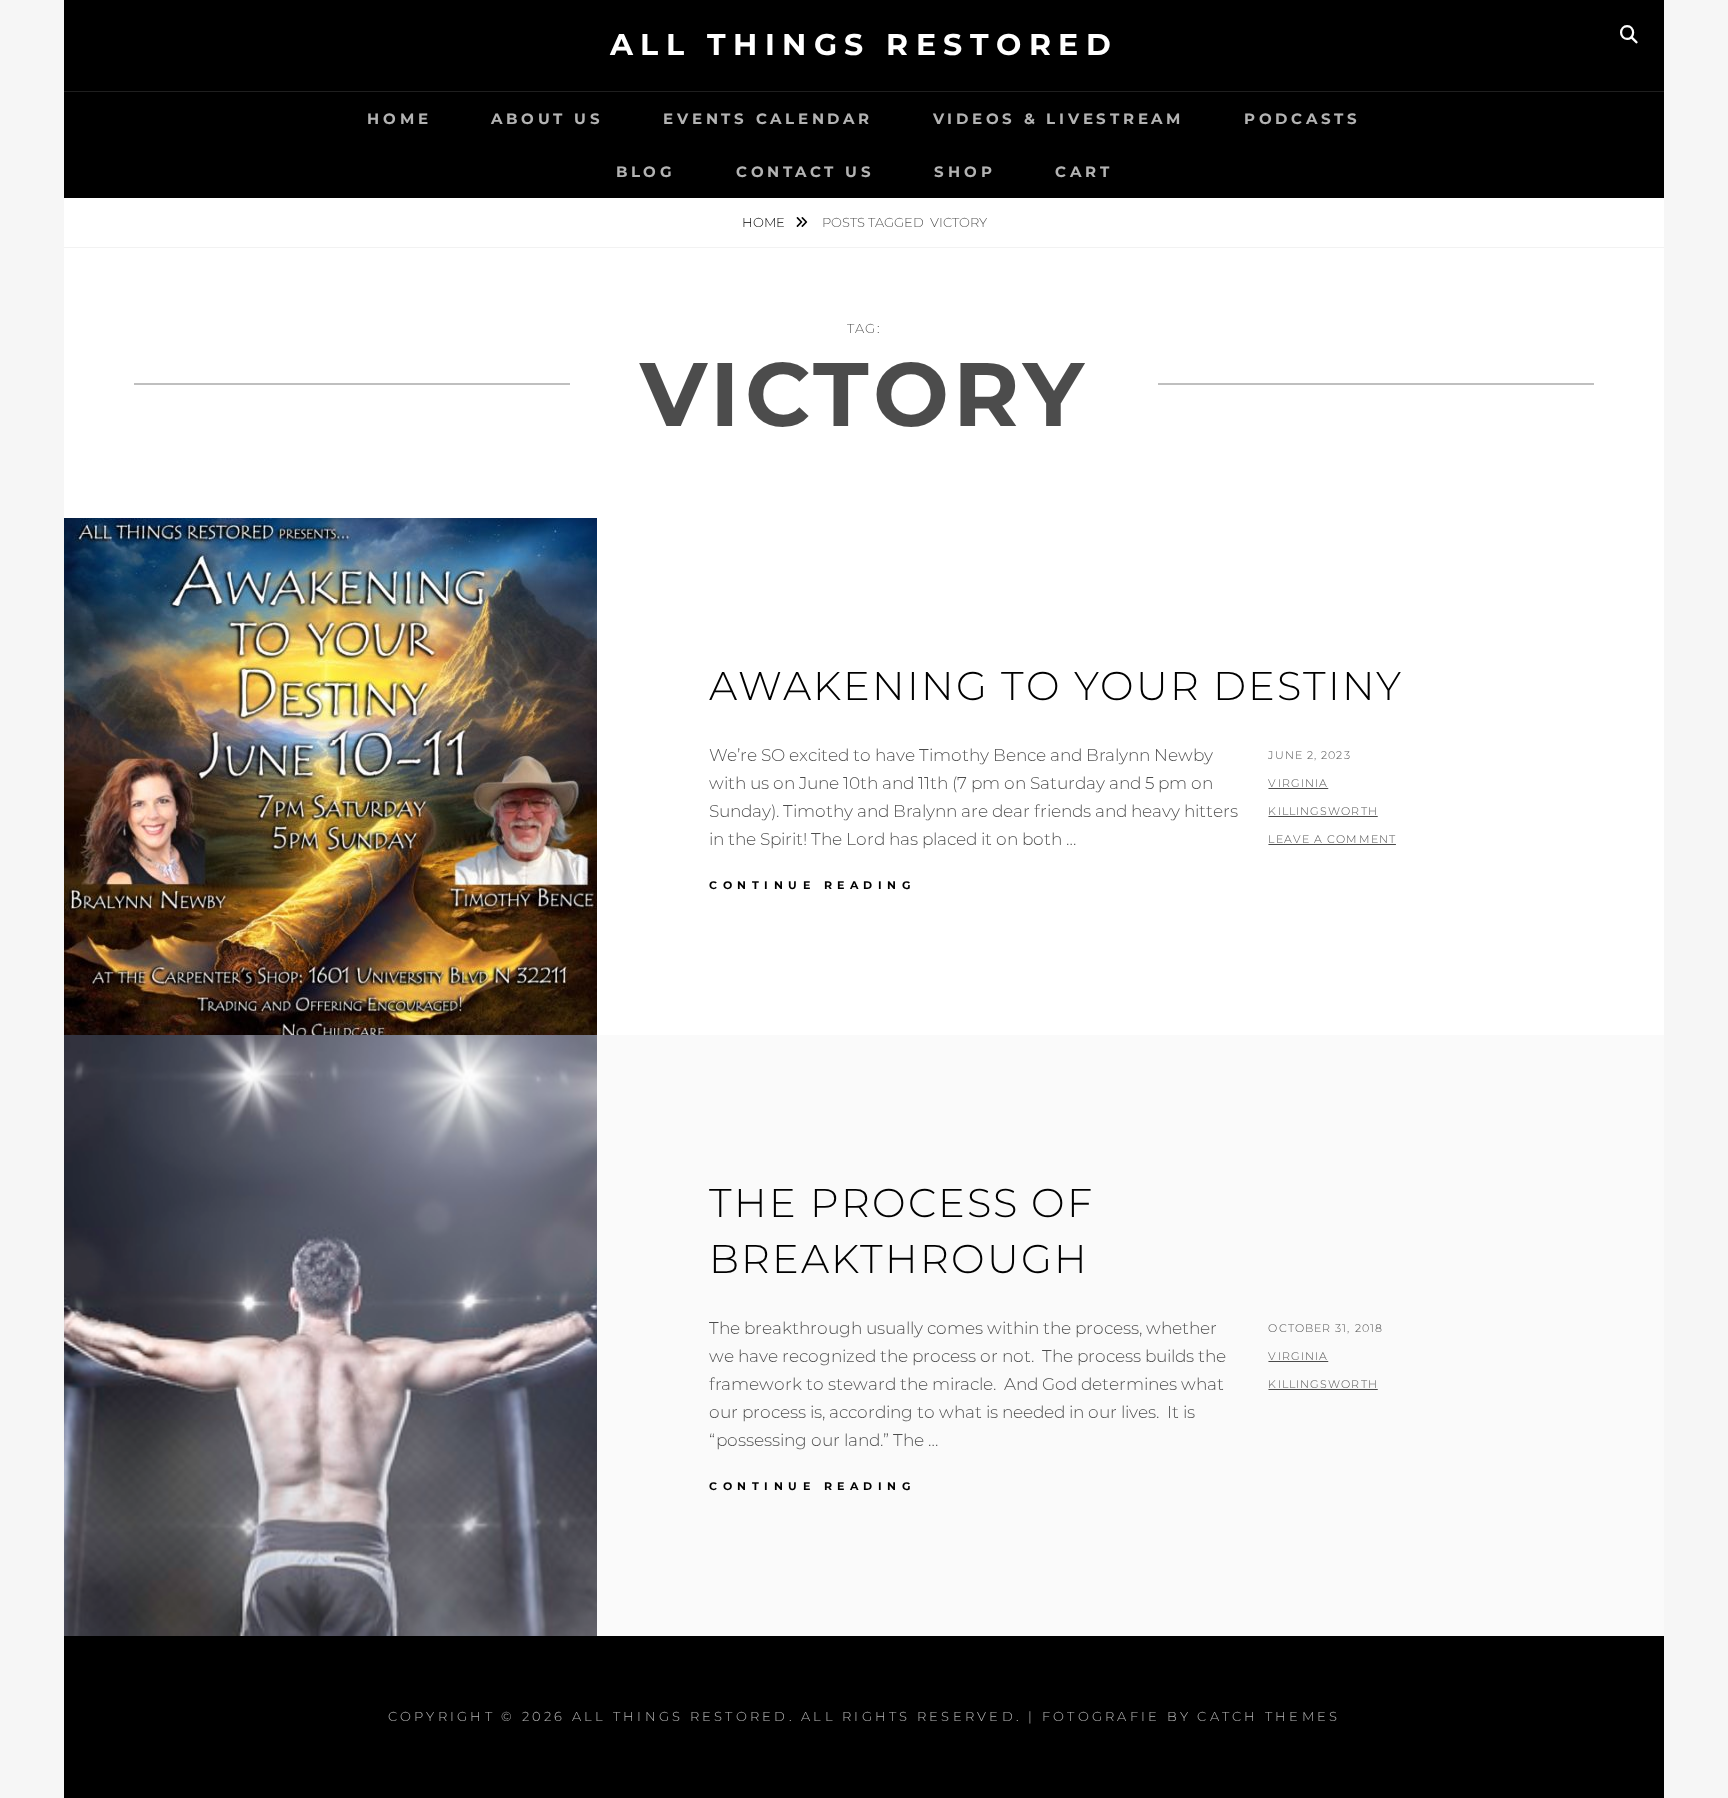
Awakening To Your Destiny (1056, 685)
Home (399, 118)
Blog (646, 171)
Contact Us (805, 171)
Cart (1083, 171)
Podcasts (1302, 118)
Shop (964, 171)
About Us (547, 118)
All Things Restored (864, 44)
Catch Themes (1268, 1716)
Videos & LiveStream (1058, 118)
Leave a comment (1332, 839)
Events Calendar (767, 118)
